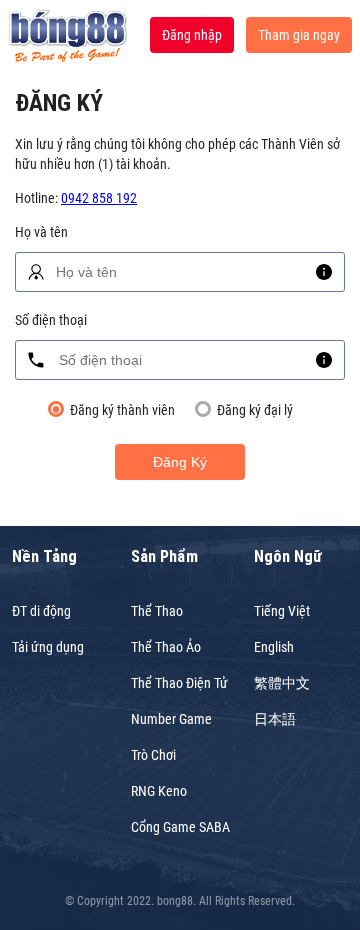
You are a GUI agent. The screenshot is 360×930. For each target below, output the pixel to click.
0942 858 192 (99, 198)
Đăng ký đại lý (255, 410)
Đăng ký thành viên (122, 410)
